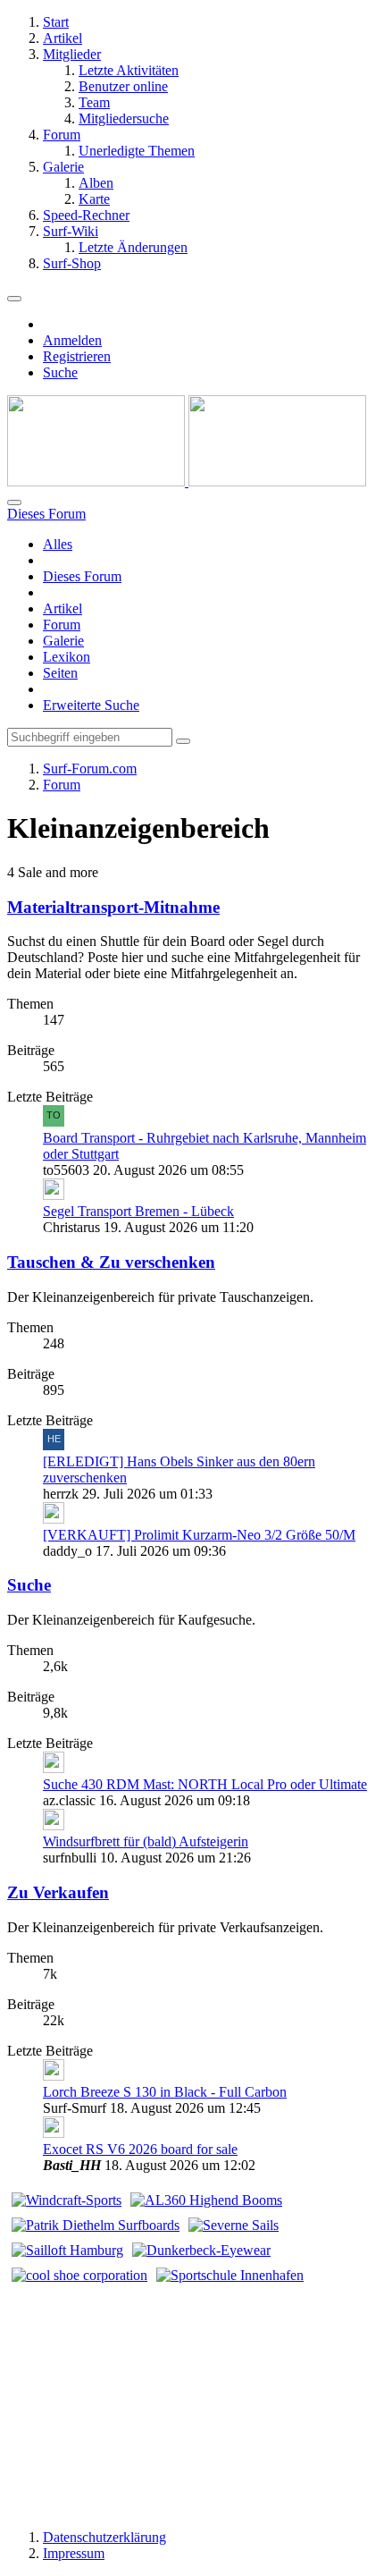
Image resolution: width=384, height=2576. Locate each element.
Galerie (63, 641)
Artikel (63, 608)
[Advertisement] (192, 2400)
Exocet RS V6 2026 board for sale (140, 2149)
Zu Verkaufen (58, 1892)
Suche (29, 1585)
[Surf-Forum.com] (187, 481)
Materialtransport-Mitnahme (113, 907)
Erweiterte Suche (91, 705)
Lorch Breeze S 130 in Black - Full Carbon (165, 2092)
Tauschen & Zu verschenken (111, 1262)
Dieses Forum (82, 576)
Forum (62, 625)
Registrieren (77, 356)
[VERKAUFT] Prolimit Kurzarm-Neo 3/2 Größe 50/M (199, 1535)
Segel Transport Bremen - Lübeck (138, 1211)
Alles (58, 544)
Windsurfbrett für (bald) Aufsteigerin (146, 1841)
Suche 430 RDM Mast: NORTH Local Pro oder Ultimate (205, 1784)
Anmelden (72, 340)
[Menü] (14, 299)
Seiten (60, 673)
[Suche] (14, 503)
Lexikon (67, 657)
